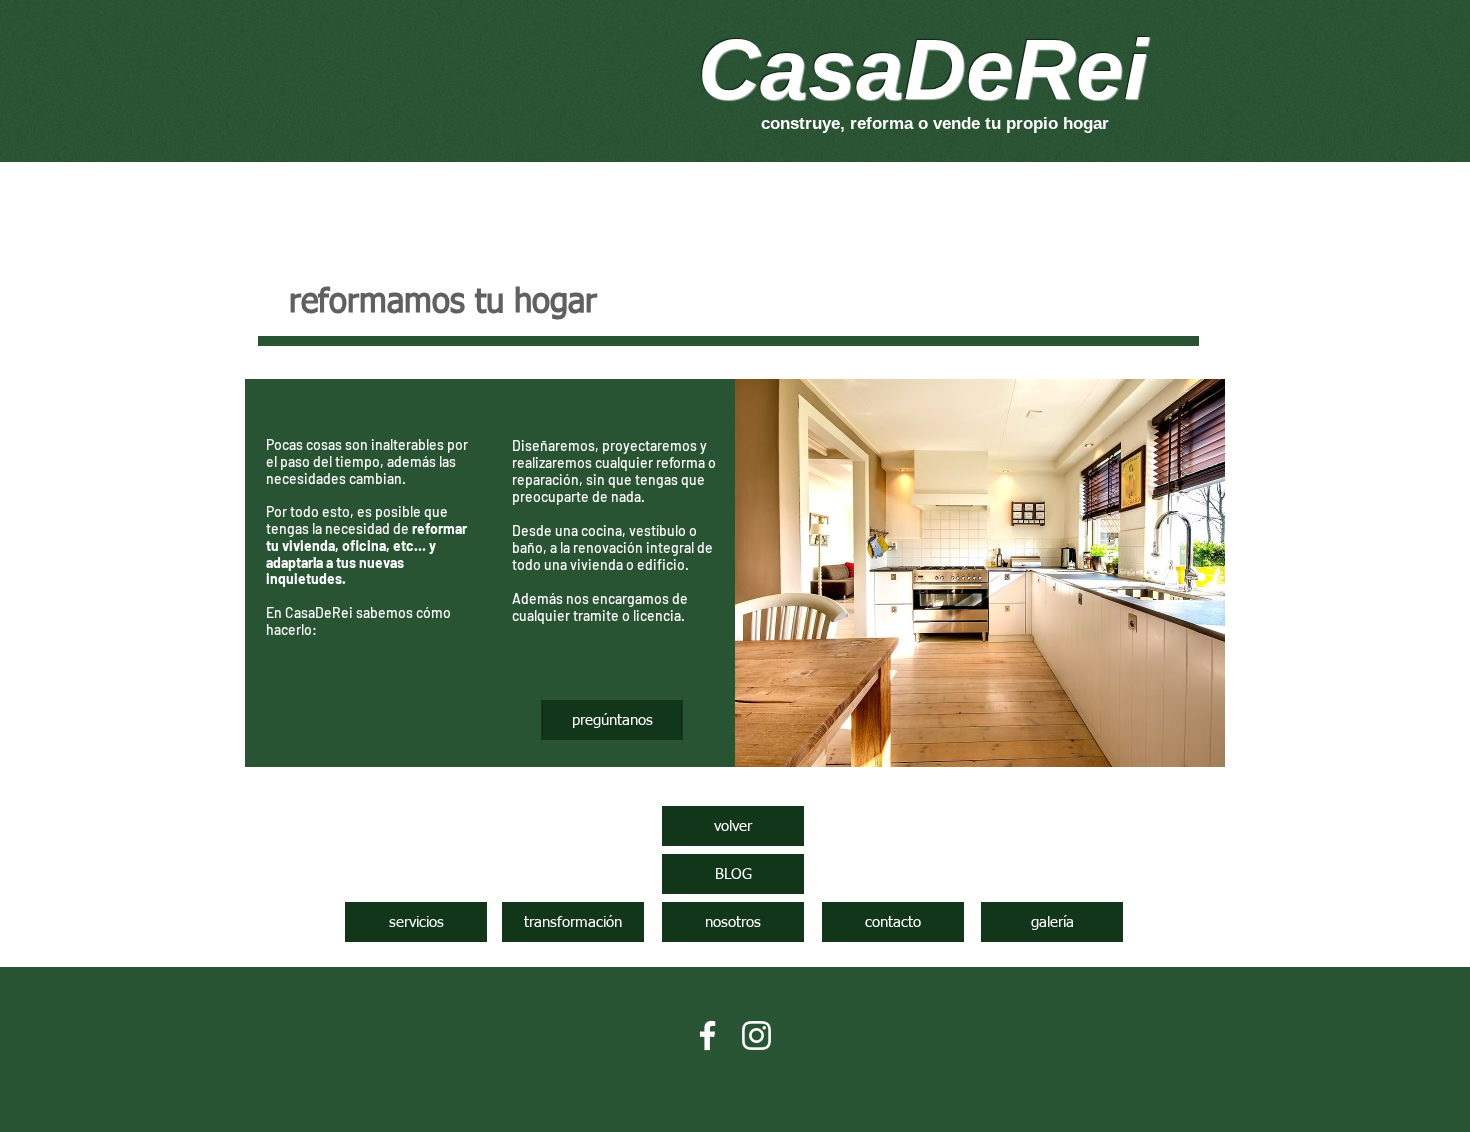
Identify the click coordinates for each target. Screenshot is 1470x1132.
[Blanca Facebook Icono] (707, 1035)
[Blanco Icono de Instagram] (756, 1035)
